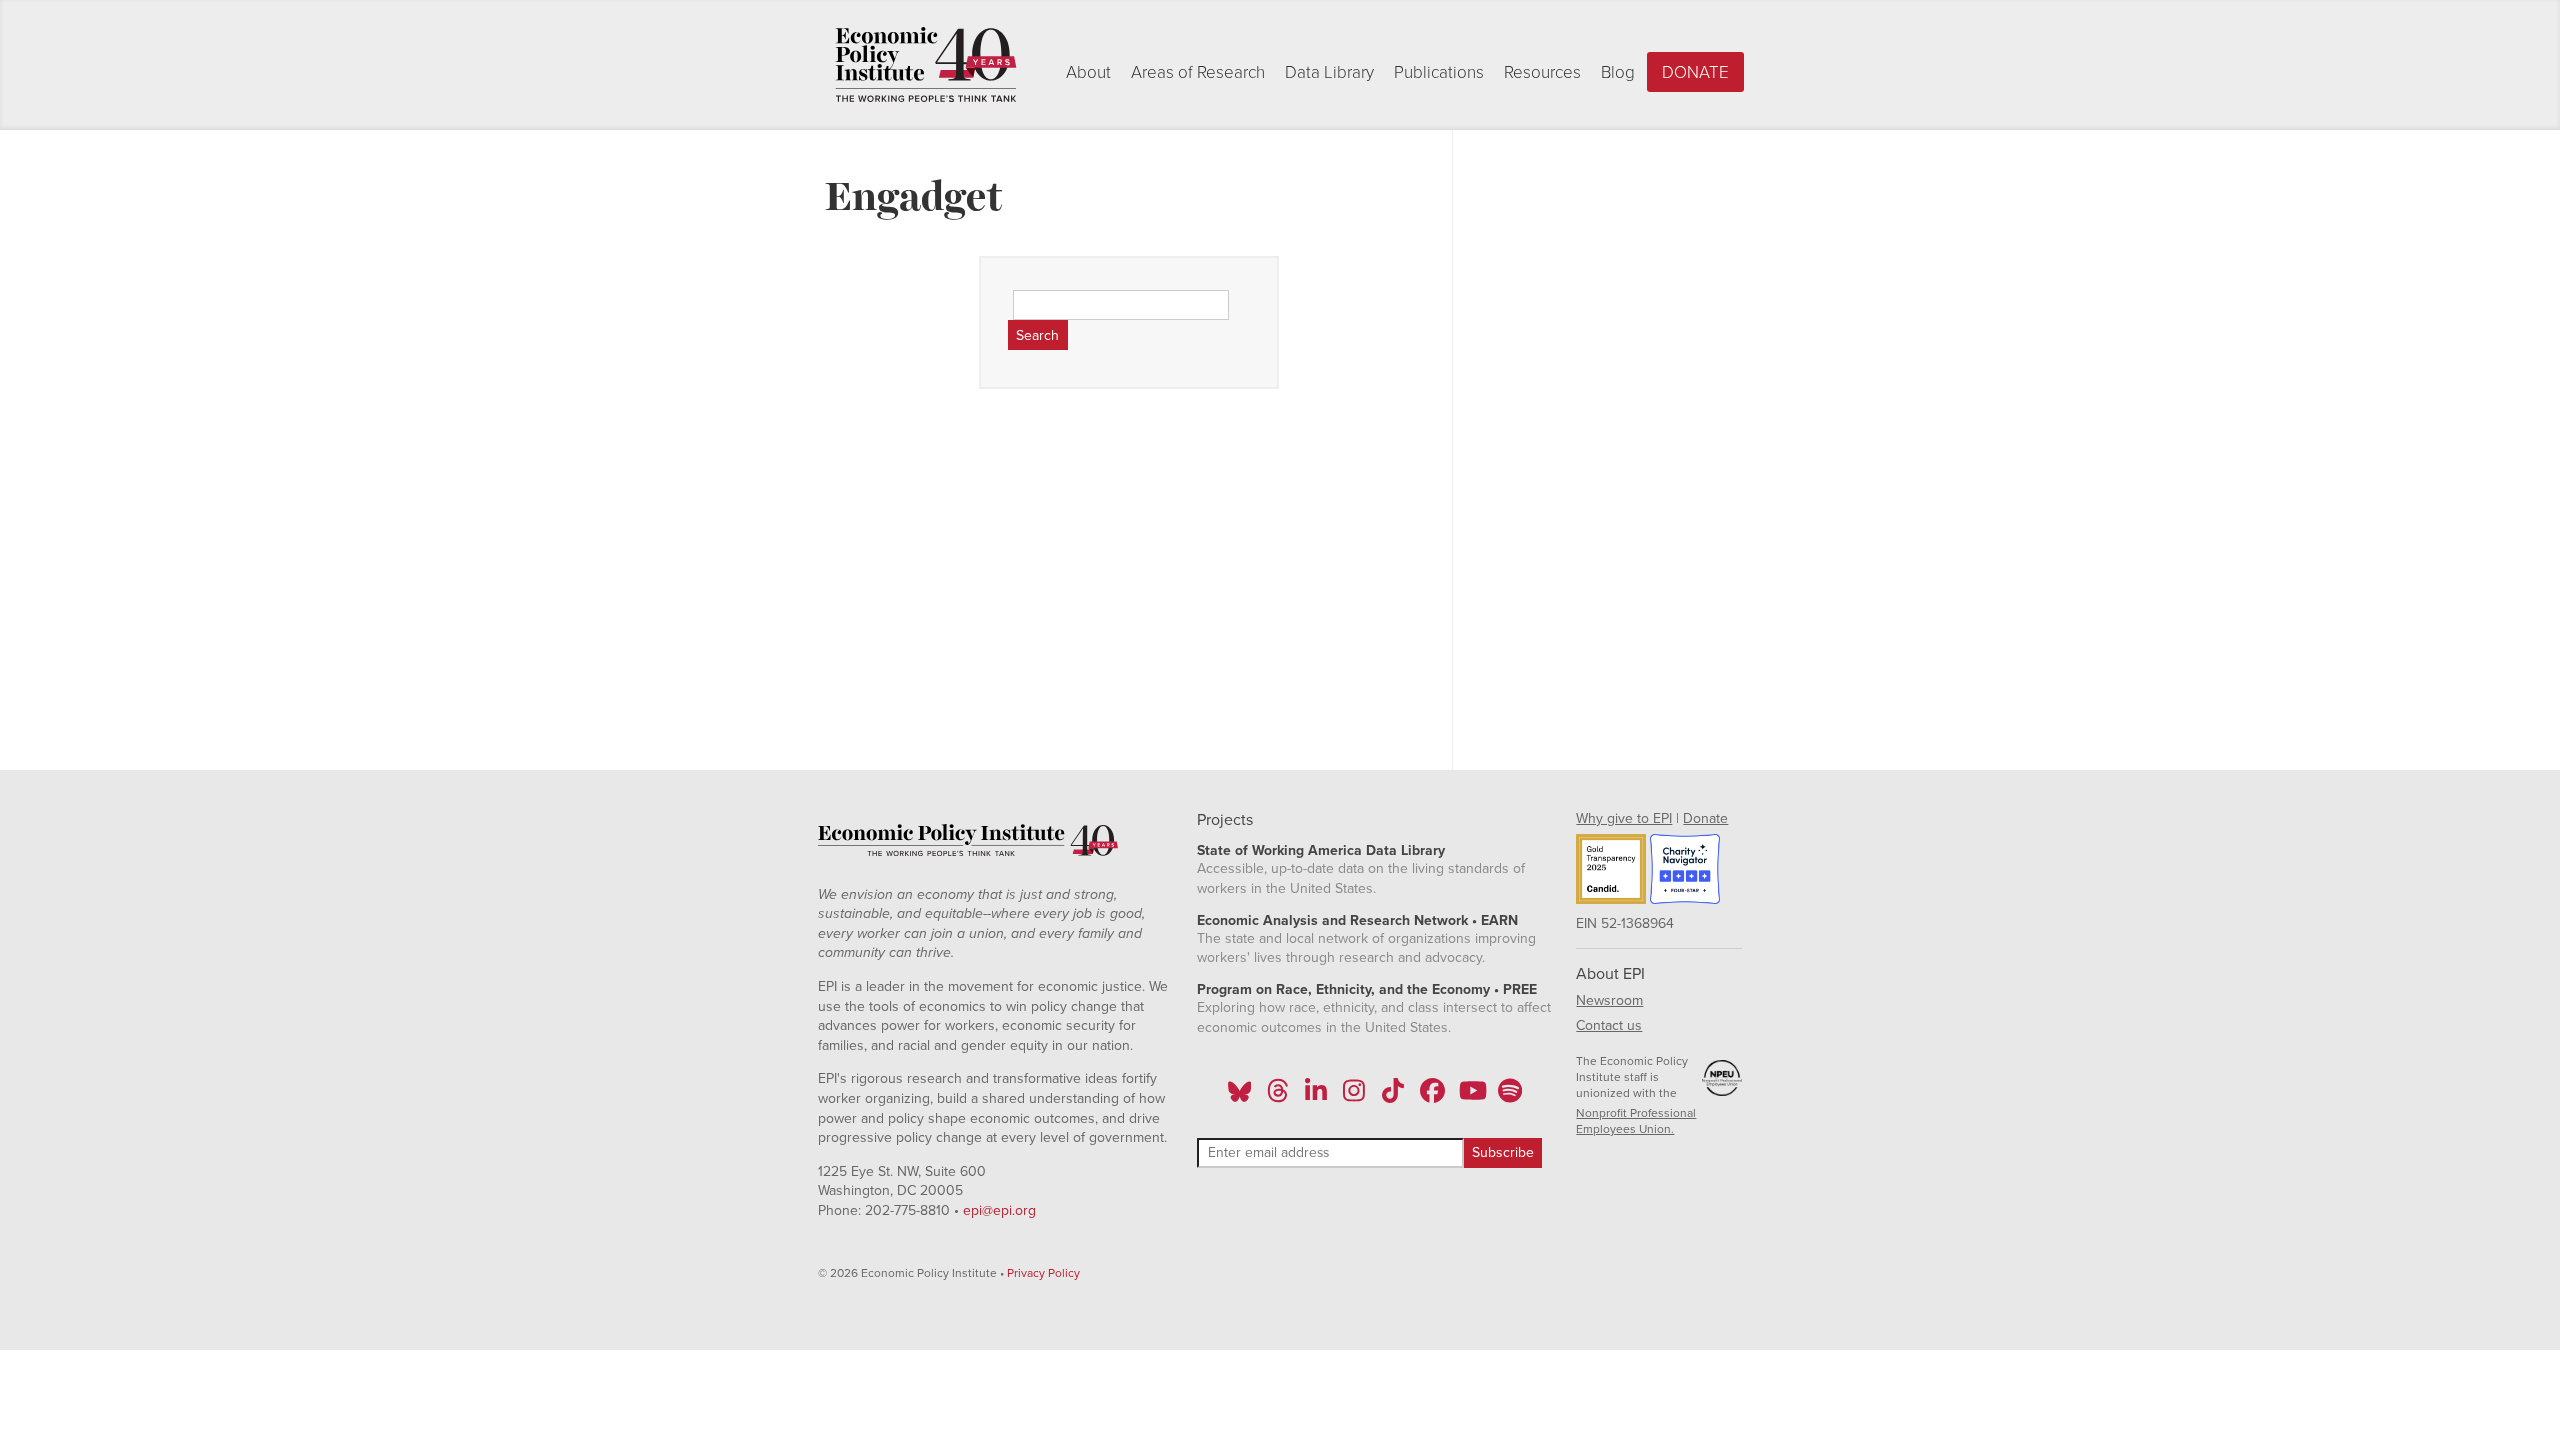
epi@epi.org (999, 1210)
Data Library (1329, 72)
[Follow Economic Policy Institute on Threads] (1278, 1097)
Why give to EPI (1624, 818)
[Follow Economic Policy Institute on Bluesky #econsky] (1239, 1097)
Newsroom (1609, 1000)
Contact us (1609, 1025)
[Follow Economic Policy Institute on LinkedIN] (1316, 1097)
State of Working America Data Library (1321, 850)
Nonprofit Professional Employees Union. (1636, 1121)
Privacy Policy (1043, 1273)
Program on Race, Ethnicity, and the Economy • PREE (1367, 989)
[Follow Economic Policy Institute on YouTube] (1470, 1097)
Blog (1618, 72)
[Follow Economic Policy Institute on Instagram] (1354, 1097)
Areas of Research (1198, 72)
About (1088, 72)
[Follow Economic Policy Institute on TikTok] (1393, 1097)
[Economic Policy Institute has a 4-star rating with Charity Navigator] (1685, 872)
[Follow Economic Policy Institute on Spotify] (1509, 1097)
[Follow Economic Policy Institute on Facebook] (1431, 1097)
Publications (1439, 72)
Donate (1695, 72)
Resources (1542, 72)
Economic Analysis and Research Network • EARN (1357, 920)
